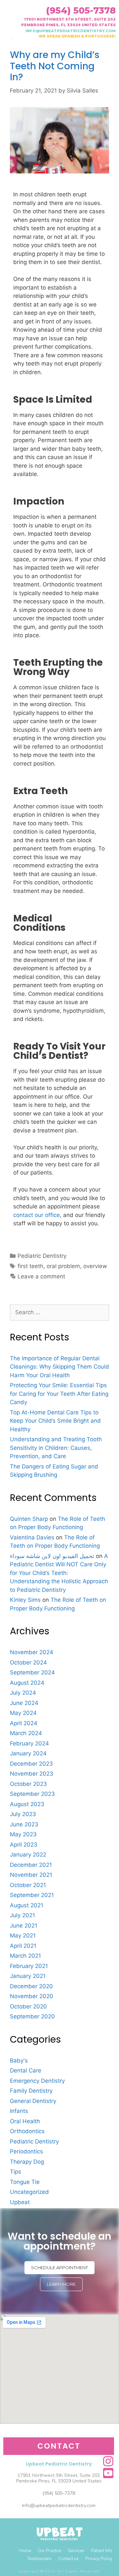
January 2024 (28, 1753)
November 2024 (32, 1652)
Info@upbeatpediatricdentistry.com (59, 2506)
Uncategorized (29, 2192)
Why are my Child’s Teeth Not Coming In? (55, 66)
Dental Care (26, 2070)
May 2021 (23, 1935)
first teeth (30, 1266)
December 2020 (31, 1986)
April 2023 (24, 1845)
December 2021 (31, 1865)
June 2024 (24, 1703)
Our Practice (49, 2551)
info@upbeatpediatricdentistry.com (71, 31)
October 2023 (28, 1784)
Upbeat (20, 2202)
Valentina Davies (32, 1537)
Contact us (68, 2559)
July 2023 (23, 1814)
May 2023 (23, 1834)
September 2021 (32, 1895)
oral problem (63, 1266)
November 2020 (32, 1996)
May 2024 (23, 1713)
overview (95, 1266)
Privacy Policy (99, 2559)
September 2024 (32, 1672)
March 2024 (26, 1733)
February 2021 (29, 1966)
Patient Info (102, 2551)
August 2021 (27, 1905)
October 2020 (28, 2006)
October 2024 (28, 1662)
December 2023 (31, 1764)
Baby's (19, 2061)
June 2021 (24, 1926)
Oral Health (25, 2121)
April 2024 (24, 1723)
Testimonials (39, 2559)
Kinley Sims (25, 1600)
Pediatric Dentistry (42, 1256)
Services (76, 2551)
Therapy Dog (27, 2162)
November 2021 (31, 1875)
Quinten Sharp (29, 1519)
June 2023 (24, 1824)
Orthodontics (27, 2131)
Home (25, 2551)
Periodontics (26, 2151)
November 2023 (32, 1774)
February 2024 (29, 1743)
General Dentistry (33, 2101)
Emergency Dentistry (37, 2081)
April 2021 (23, 1946)
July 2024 (23, 1693)
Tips (16, 2172)
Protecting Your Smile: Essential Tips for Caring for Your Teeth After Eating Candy (59, 1394)
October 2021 (28, 1885)
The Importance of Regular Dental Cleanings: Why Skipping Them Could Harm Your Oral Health (59, 1367)
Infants (19, 2111)
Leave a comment (41, 1276)
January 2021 (28, 1976)
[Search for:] (59, 1312)
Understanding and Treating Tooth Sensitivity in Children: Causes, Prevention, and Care (56, 1448)
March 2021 (25, 1956)
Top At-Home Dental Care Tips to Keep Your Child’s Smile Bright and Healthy (55, 1421)
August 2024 (27, 1683)
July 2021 (22, 1915)
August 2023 (27, 1804)
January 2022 (28, 1855)
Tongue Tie (25, 2182)
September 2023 (32, 1794)
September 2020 (32, 2016)
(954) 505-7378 (81, 10)
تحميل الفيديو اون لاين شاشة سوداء (52, 1556)
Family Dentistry (31, 2091)
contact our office (37, 1215)
